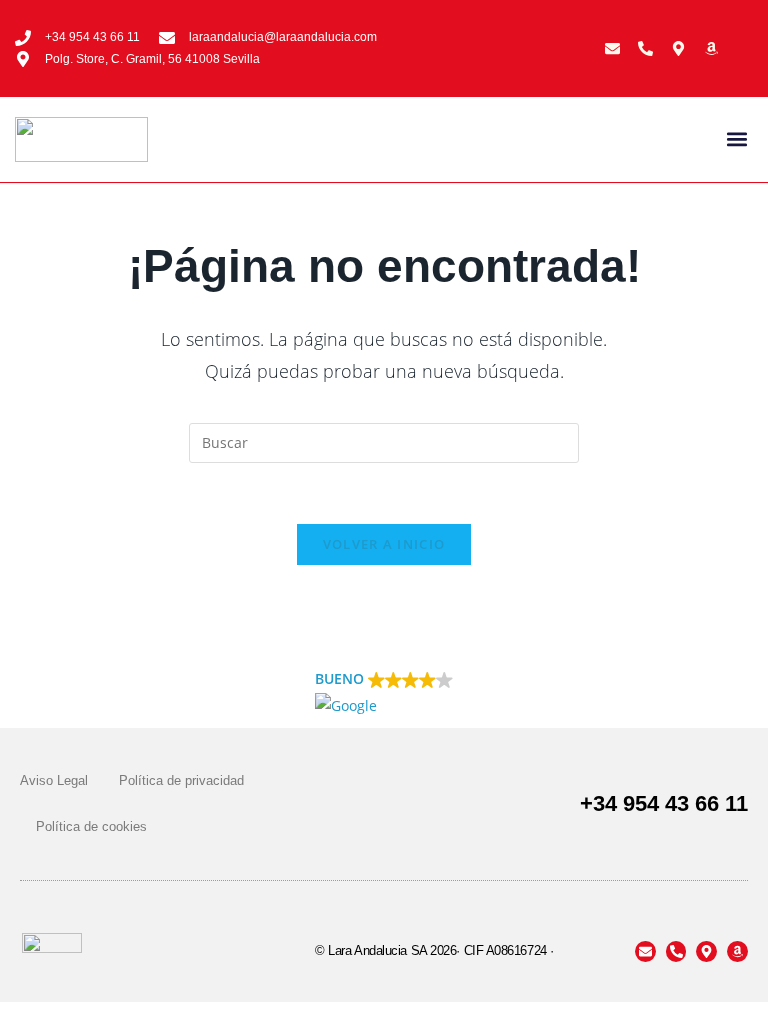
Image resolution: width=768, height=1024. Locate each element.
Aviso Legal (54, 780)
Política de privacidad (181, 780)
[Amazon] (711, 48)
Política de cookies (91, 826)
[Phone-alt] (645, 48)
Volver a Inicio (384, 544)
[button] (736, 139)
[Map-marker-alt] (678, 48)
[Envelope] (612, 48)
